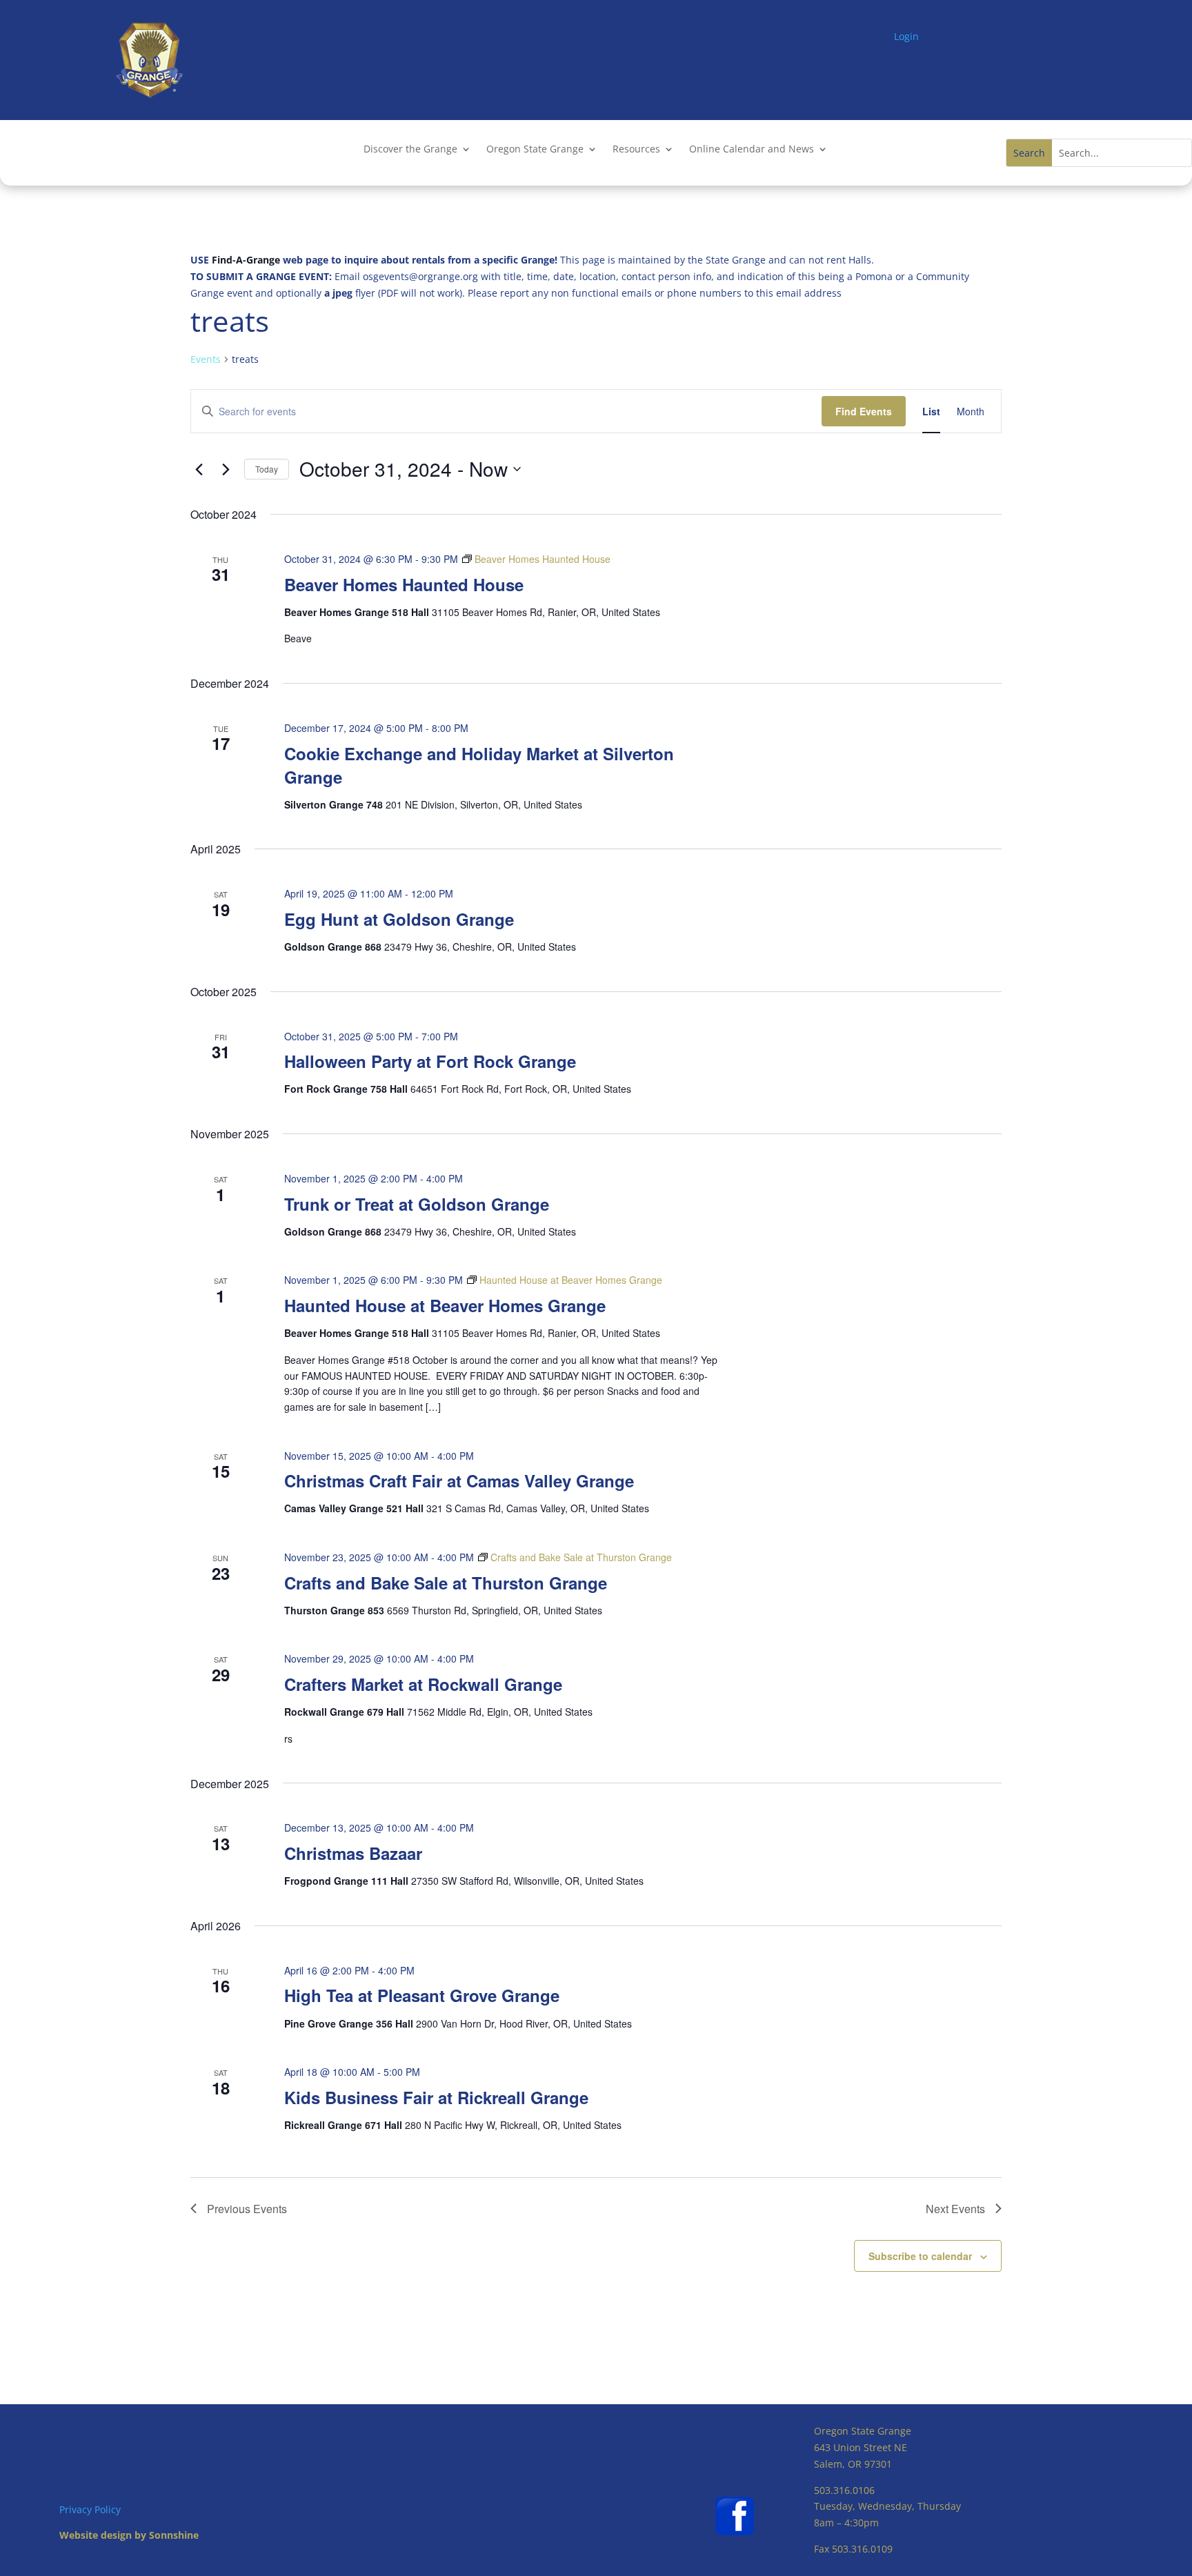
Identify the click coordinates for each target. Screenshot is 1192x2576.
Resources (636, 150)
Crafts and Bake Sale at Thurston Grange (446, 1583)
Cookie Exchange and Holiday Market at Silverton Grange (479, 765)
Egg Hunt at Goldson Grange (399, 919)
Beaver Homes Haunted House (404, 584)
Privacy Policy (90, 2509)
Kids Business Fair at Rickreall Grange (436, 2097)
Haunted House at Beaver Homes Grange (445, 1305)
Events (206, 359)
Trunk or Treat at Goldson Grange (417, 1204)
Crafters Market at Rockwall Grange (423, 1684)
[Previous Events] (199, 469)
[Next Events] (226, 469)
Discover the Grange (410, 150)
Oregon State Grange (535, 150)
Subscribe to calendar (920, 2256)
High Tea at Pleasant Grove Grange (422, 1995)
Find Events (864, 411)
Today (267, 469)
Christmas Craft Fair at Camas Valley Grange (459, 1480)
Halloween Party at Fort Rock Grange (430, 1061)
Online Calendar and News (752, 150)
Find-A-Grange (246, 260)
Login (906, 36)
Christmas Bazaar (353, 1853)
